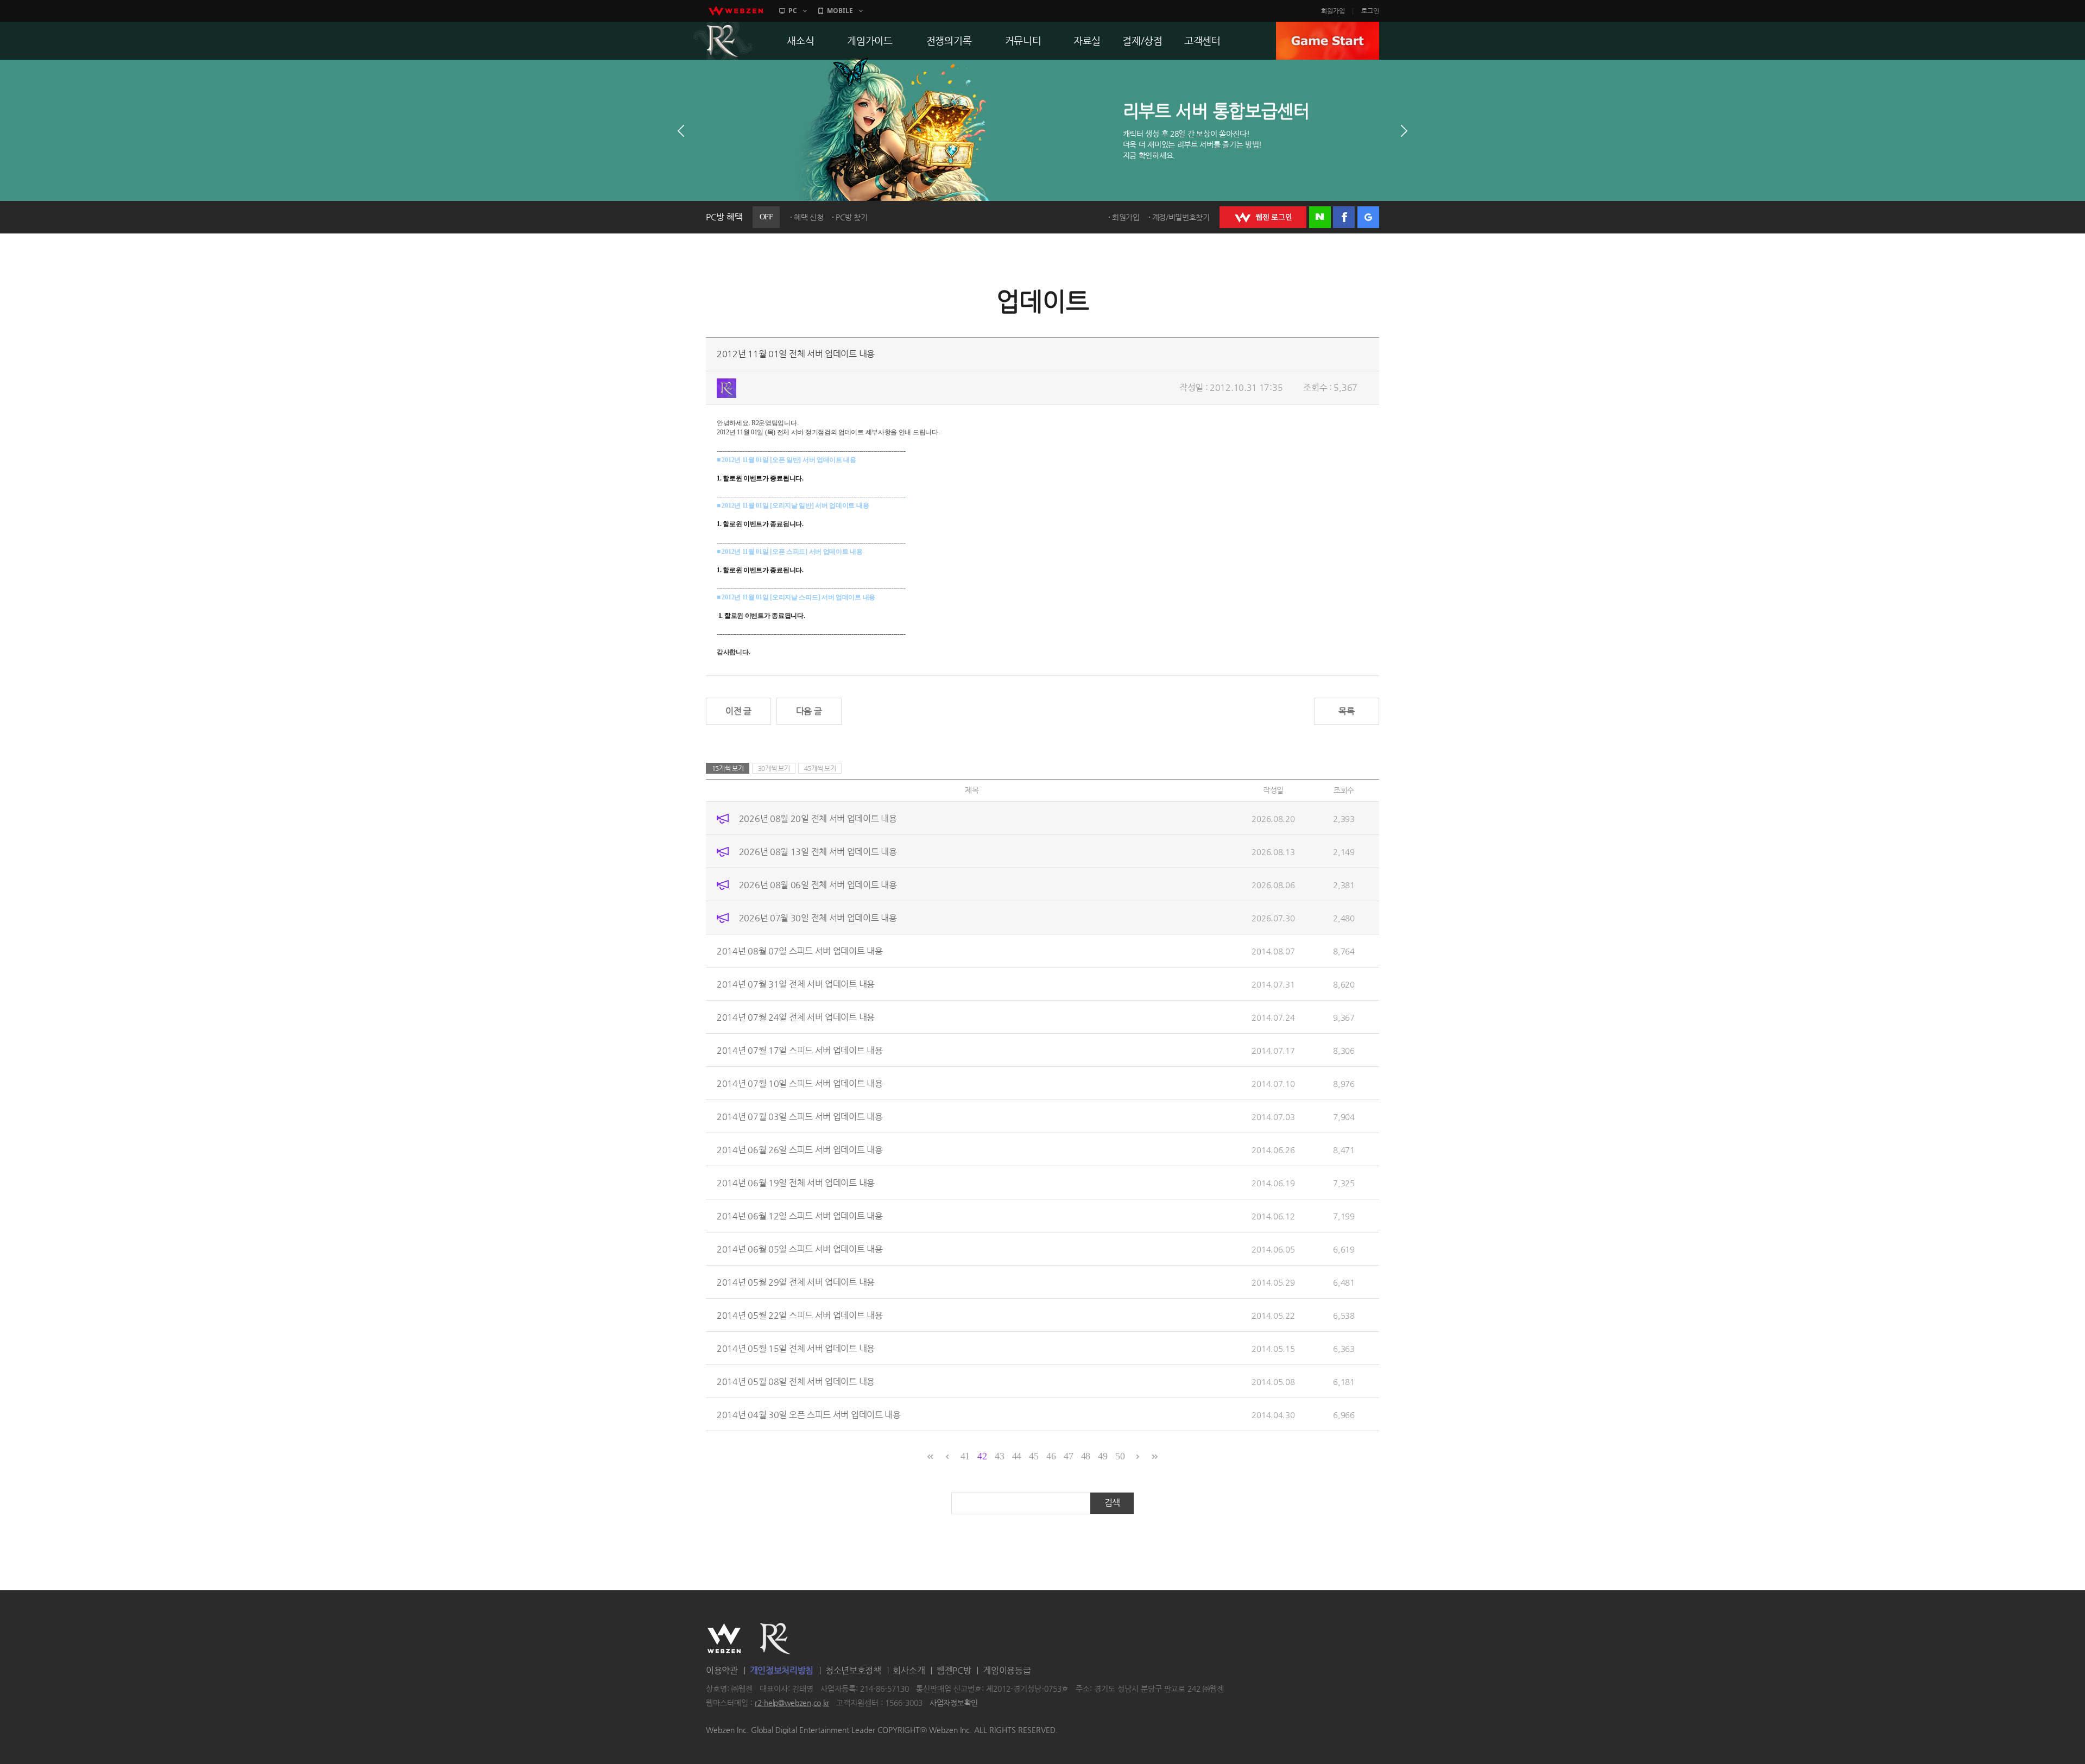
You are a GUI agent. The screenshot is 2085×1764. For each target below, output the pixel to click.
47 (1068, 1456)
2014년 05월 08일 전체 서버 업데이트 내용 (796, 1381)
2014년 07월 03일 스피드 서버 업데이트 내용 (800, 1116)
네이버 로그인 (1320, 217)
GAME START (1328, 41)
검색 (1112, 1503)
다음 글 (809, 711)
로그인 (1370, 11)
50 (1120, 1456)
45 (1034, 1456)
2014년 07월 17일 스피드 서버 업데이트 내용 (800, 1050)
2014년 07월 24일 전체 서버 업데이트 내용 (796, 1017)
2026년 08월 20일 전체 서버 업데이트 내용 (818, 818)
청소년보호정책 (853, 1670)
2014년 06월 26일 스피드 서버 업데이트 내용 (800, 1149)
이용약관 (722, 1670)
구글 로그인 (1368, 217)
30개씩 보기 (774, 768)
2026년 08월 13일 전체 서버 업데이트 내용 (818, 851)
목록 (1346, 711)
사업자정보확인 (954, 1703)
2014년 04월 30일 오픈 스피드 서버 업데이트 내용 (809, 1414)
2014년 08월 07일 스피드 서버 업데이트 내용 (800, 950)
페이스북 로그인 (1344, 217)
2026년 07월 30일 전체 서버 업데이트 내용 (818, 917)
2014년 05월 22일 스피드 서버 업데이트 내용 (800, 1315)
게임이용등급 (1007, 1670)
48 (1086, 1456)
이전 (681, 131)
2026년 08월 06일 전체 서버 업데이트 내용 (818, 884)
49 (1102, 1456)
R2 (723, 41)
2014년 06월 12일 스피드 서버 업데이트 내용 (800, 1215)
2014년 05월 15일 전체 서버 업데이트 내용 (796, 1348)
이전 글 (738, 711)
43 (999, 1456)
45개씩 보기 (820, 768)
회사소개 (909, 1670)
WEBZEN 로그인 (1263, 217)
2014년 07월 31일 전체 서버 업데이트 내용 (796, 984)
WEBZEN (724, 1639)
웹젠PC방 (954, 1670)
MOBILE (840, 11)
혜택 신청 (809, 217)
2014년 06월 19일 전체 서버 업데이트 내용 (796, 1182)
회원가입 (1333, 11)
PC (793, 11)
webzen (736, 11)
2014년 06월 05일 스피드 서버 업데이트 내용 (800, 1248)
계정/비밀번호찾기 (1181, 217)
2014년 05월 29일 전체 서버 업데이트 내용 (796, 1282)
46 (1051, 1456)
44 (1017, 1456)
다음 (1404, 131)
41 (965, 1456)
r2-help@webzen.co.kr (792, 1703)
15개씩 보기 (728, 768)
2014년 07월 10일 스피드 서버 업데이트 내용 (800, 1083)
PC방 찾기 (851, 217)
